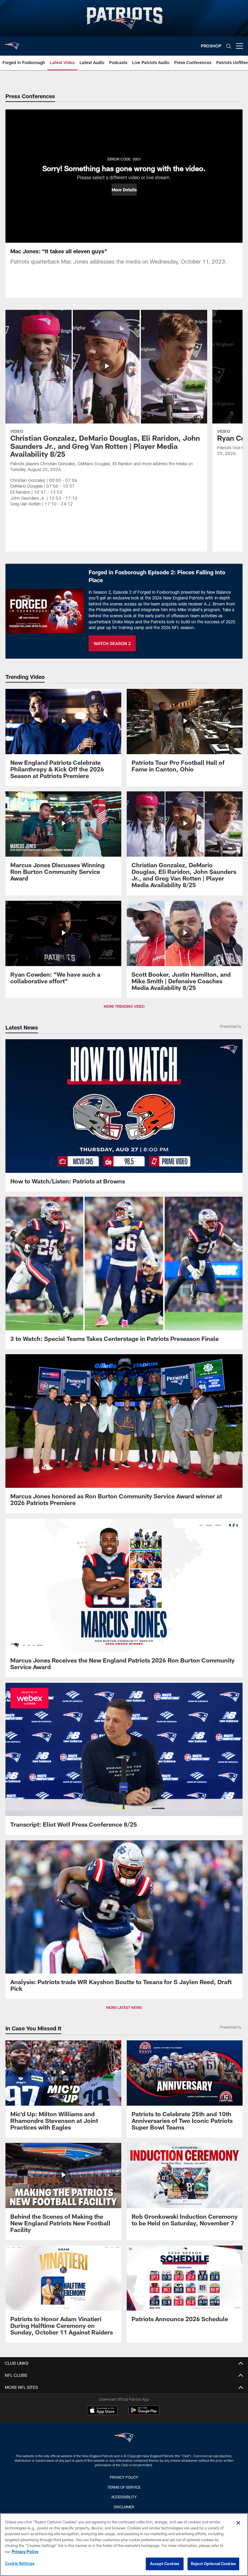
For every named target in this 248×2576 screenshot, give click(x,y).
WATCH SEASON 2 (112, 643)
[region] (124, 2545)
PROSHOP (211, 46)
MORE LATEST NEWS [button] (124, 2007)
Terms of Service (124, 2487)
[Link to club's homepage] (12, 44)
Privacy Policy (124, 2477)
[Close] (238, 2523)
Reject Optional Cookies (213, 2564)
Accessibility (124, 2497)
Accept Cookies (165, 2564)
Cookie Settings (20, 2563)
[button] (124, 190)
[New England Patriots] (124, 2438)
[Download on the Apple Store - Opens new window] (102, 2411)
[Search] (229, 46)
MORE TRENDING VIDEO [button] (124, 1006)
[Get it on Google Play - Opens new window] (144, 2413)
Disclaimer (124, 2507)
